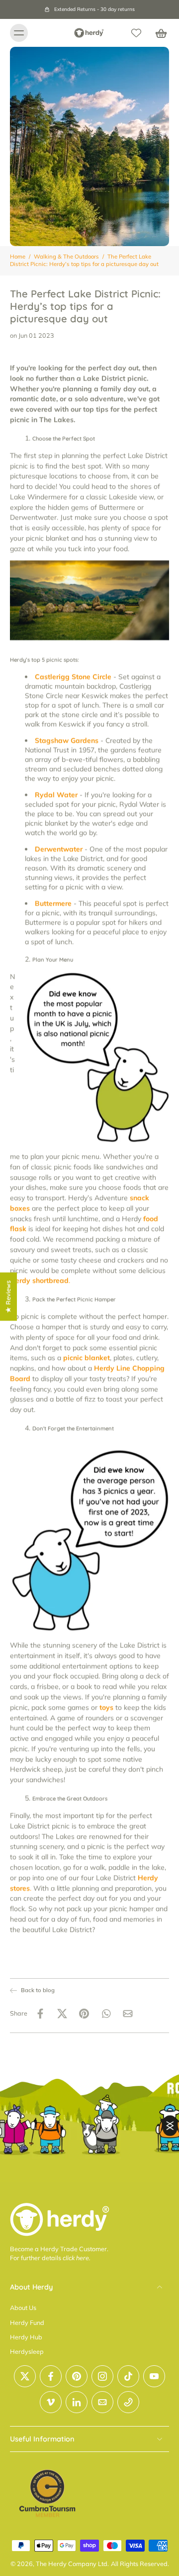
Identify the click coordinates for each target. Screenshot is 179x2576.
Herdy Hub (26, 2337)
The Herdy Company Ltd (72, 2564)
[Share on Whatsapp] (106, 2014)
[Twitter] (25, 2376)
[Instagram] (102, 2376)
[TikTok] (128, 2376)
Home (18, 257)
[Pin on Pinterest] (84, 2014)
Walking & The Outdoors (66, 257)
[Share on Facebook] (40, 2014)
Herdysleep (27, 2351)
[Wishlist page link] (136, 33)
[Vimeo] (51, 2402)
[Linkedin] (77, 2402)
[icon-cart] (158, 33)
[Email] (102, 2402)
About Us (23, 2307)
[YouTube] (154, 2376)
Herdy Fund (27, 2322)
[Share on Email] (128, 2014)
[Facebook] (51, 2376)
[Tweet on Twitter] (62, 2014)
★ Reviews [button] (8, 1296)
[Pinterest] (77, 2376)
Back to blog (38, 1990)
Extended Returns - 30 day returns (94, 9)
